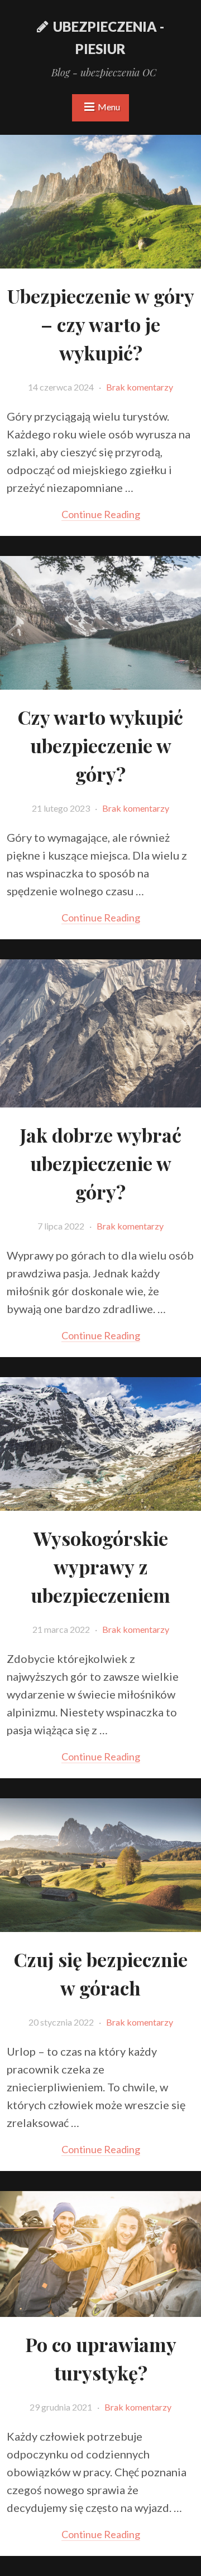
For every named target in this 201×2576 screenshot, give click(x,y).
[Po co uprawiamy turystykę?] (100, 2310)
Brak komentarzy (140, 387)
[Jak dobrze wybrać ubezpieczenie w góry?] (100, 1101)
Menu (109, 107)
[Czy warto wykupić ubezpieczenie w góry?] (100, 683)
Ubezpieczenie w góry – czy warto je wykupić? (101, 324)
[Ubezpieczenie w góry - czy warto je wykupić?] (100, 262)
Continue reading (101, 514)
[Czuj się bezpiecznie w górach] (100, 1925)
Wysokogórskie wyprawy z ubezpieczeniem (100, 1567)
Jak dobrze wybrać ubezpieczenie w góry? (101, 1163)
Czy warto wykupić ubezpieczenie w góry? (100, 745)
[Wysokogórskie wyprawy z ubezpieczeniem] (100, 1504)
